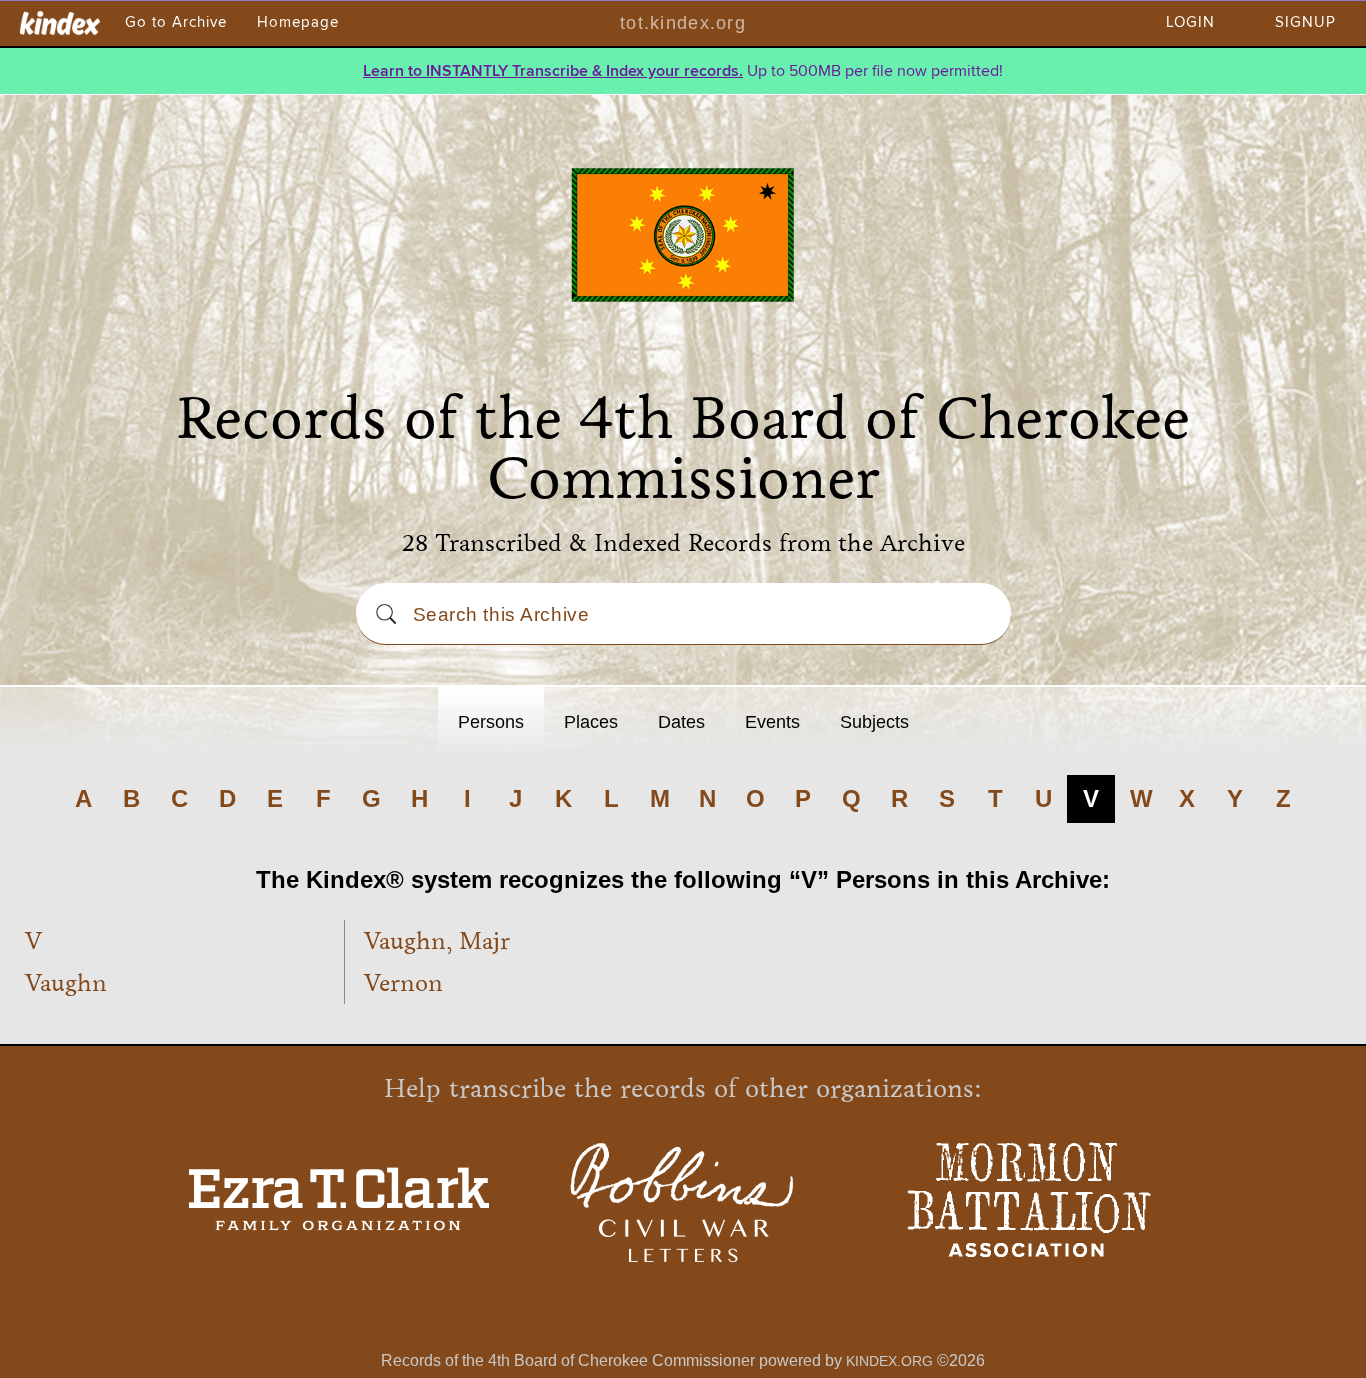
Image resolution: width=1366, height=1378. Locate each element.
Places (591, 722)
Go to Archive (176, 22)
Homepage (298, 22)
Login (1190, 22)
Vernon (403, 983)
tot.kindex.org (683, 23)
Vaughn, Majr (437, 941)
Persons (491, 722)
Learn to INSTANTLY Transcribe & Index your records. (553, 71)
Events (772, 722)
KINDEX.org (889, 1361)
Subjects (874, 722)
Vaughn (66, 983)
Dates (681, 722)
